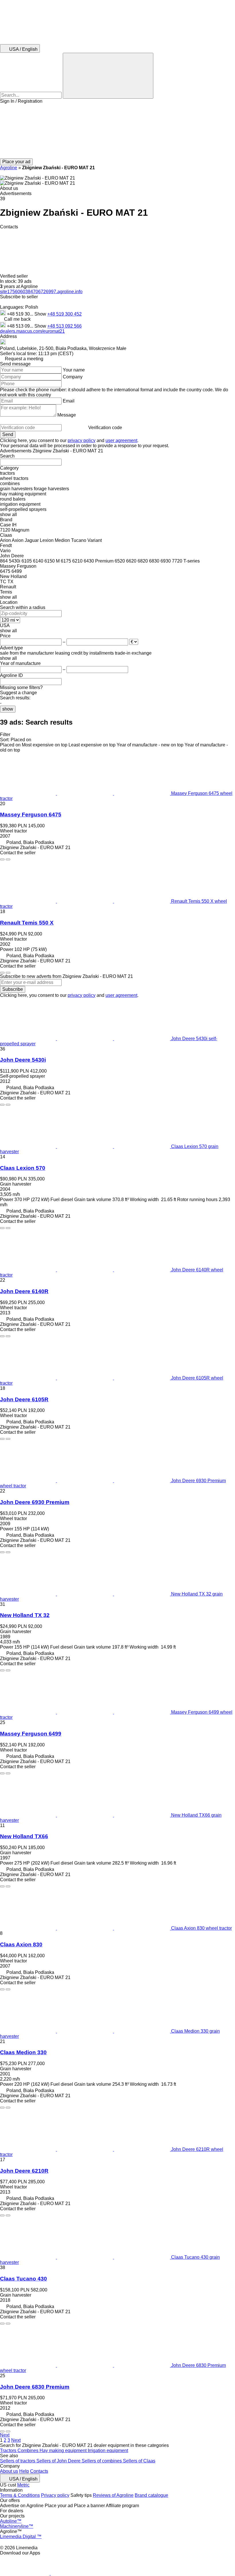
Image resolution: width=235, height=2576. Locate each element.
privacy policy (82, 440)
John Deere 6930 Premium (35, 1502)
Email (69, 401)
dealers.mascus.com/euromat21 (32, 331)
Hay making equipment (64, 2450)
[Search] (108, 76)
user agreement (121, 440)
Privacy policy (55, 2495)
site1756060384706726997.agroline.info (41, 292)
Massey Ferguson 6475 (31, 815)
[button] (117, 131)
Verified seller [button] (14, 276)
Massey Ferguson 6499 (31, 1734)
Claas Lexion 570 (23, 1168)
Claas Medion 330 (23, 2052)
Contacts (39, 2471)
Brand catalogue (151, 2495)
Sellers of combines (102, 2461)
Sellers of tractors (18, 2461)
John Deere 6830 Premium (35, 2387)
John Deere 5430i (23, 1060)
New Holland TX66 (24, 1836)
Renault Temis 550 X (27, 923)
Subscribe (13, 989)
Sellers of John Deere (59, 2461)
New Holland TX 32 (25, 1615)
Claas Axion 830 (21, 1944)
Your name (74, 370)
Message (67, 415)
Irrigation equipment (108, 2450)
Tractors (9, 2450)
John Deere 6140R (24, 1291)
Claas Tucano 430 (23, 2279)
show (8, 709)
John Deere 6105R (24, 1399)
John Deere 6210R (24, 2171)
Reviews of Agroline (113, 2495)
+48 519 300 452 (64, 314)
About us (9, 2471)
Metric (23, 2485)
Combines (29, 2450)
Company (73, 377)
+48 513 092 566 (64, 326)
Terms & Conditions (20, 2495)
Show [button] (41, 314)
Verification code (105, 428)
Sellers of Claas (139, 2461)
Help (24, 2471)
